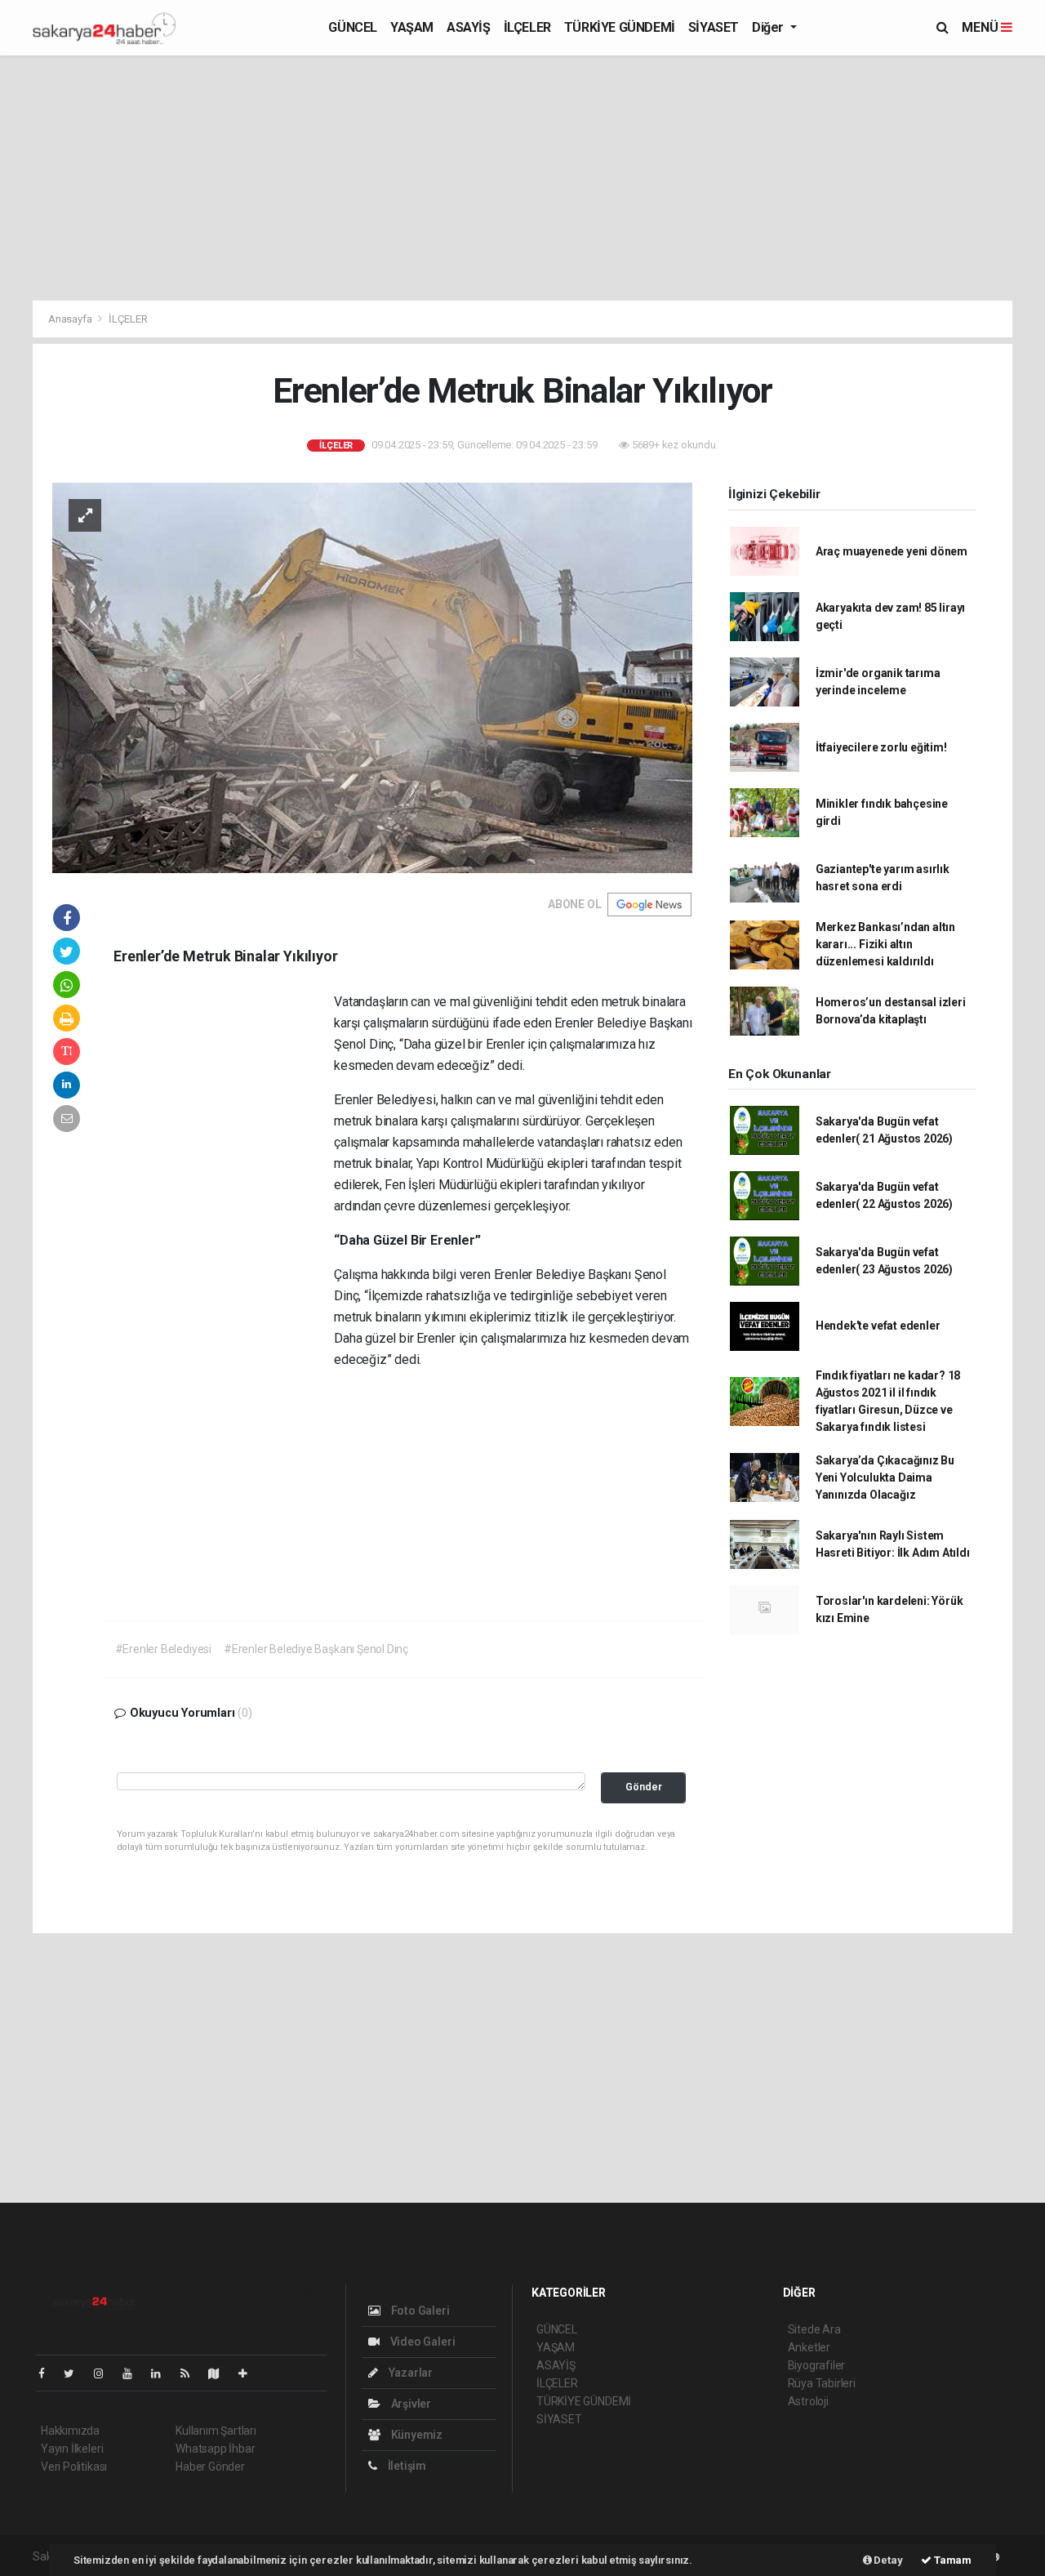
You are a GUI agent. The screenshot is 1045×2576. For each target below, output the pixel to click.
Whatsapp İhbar (215, 2449)
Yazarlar (409, 2373)
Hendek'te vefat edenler (878, 1326)
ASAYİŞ (469, 27)
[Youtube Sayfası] (134, 2373)
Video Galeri (421, 2342)
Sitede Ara (814, 2329)
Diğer (769, 27)
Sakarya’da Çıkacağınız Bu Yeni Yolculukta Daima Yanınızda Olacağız (885, 1477)
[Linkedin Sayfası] (162, 2373)
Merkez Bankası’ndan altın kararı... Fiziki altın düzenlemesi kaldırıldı (885, 944)
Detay (887, 2560)
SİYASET (714, 27)
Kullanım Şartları (216, 2431)
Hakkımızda (70, 2431)
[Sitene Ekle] (249, 2373)
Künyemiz (416, 2435)
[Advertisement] (522, 178)
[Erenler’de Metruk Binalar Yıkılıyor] (372, 677)
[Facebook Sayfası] (48, 2373)
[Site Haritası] (220, 2373)
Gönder (644, 1787)
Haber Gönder (210, 2467)
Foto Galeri (419, 2311)
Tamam (952, 2560)
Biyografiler (817, 2365)
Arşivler (410, 2404)
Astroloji (808, 2401)
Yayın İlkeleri (72, 2449)
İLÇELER (527, 27)
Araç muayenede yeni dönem (892, 551)
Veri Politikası (74, 2467)
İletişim (406, 2466)
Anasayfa (71, 319)
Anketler (809, 2347)
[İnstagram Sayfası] (105, 2373)
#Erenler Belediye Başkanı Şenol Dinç (316, 1649)
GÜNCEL (353, 27)
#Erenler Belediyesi (163, 1649)
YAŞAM (412, 27)
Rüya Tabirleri (822, 2383)
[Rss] (191, 2373)
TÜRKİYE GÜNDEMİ (620, 27)
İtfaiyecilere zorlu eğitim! (881, 747)
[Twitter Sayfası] (76, 2373)
